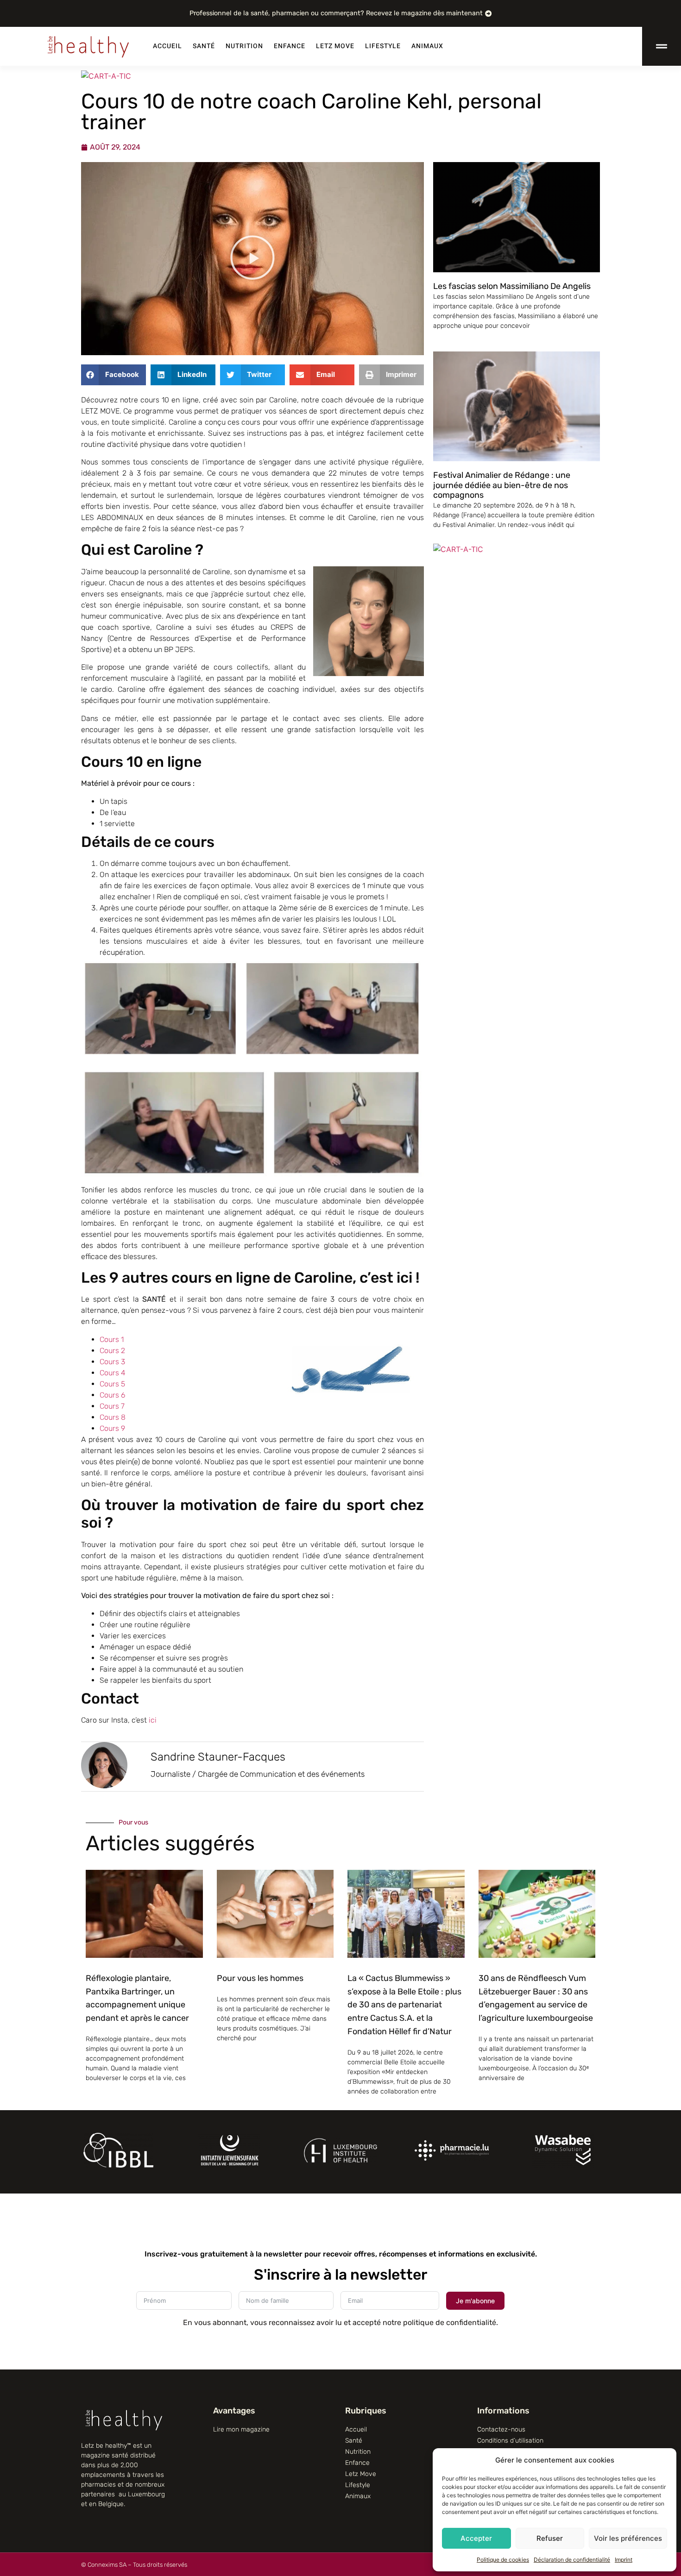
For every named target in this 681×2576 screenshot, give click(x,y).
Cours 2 (112, 1351)
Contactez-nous (501, 2429)
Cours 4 (113, 1373)
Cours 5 (112, 1384)
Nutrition (244, 46)
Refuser (550, 2538)
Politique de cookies (503, 2560)
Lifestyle (383, 46)
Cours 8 (113, 1417)
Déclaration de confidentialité (572, 2560)
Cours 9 (112, 1428)
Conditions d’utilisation (510, 2441)
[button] (252, 259)
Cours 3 (112, 1362)
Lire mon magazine (241, 2429)
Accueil (167, 46)
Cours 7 (112, 1406)
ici (152, 1720)
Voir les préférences (628, 2538)
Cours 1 (112, 1339)
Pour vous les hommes (260, 1978)
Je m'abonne (475, 2301)
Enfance (290, 46)
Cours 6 (112, 1395)
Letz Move (335, 46)
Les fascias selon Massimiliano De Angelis (512, 286)
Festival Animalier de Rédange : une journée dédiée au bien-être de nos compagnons (502, 485)
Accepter (476, 2538)
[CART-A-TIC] (106, 76)
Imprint (624, 2560)
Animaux (427, 46)
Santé (204, 46)
